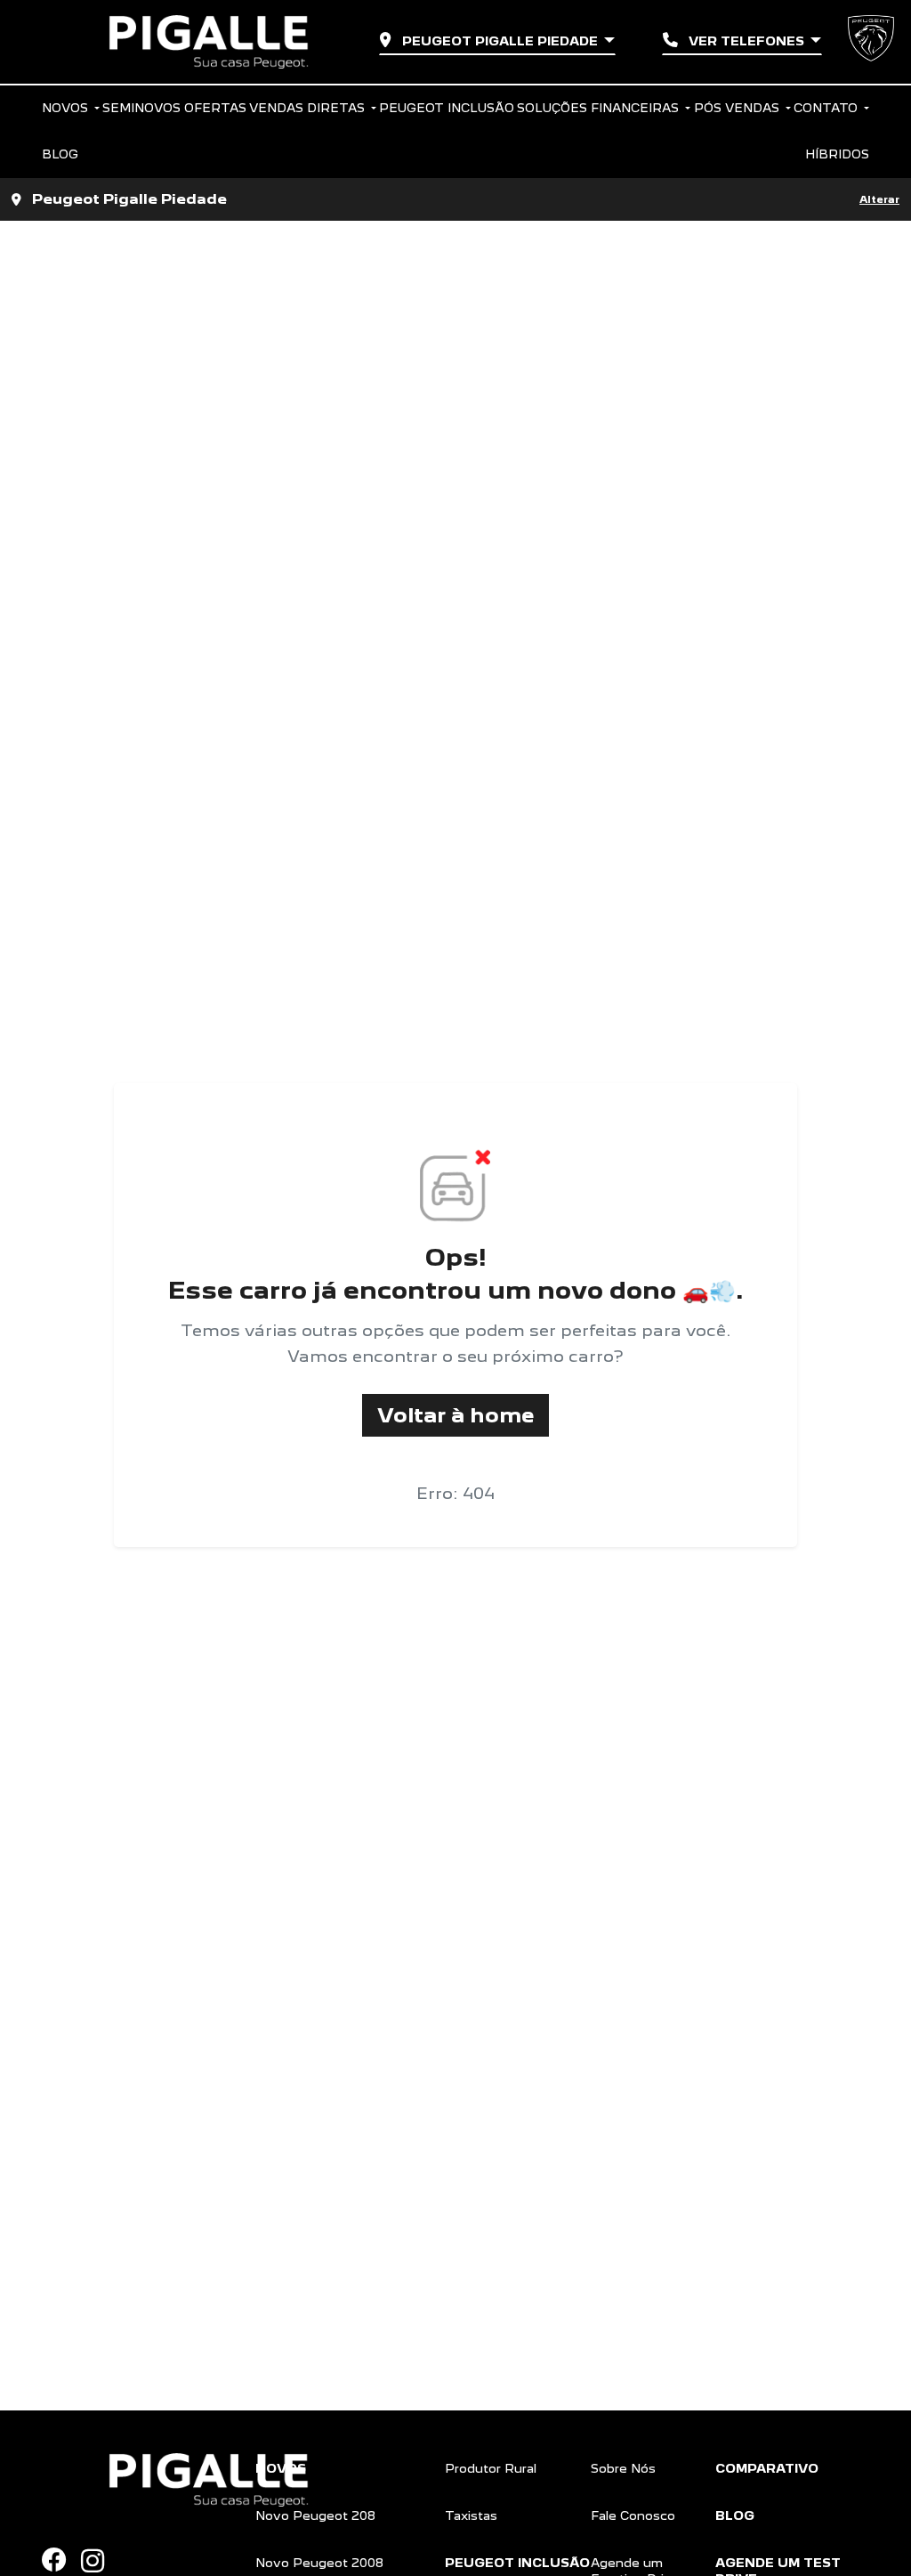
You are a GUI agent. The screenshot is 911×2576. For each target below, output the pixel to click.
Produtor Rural (491, 2468)
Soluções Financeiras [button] (600, 108)
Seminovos (141, 108)
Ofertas (215, 108)
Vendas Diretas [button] (309, 108)
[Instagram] (100, 2561)
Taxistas (471, 2515)
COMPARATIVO (767, 2468)
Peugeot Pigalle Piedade (500, 41)
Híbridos (837, 154)
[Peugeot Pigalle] (209, 42)
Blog (60, 154)
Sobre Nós (623, 2468)
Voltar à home (455, 1415)
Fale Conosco (633, 2515)
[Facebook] (61, 2560)
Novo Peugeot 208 (315, 2515)
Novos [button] (67, 108)
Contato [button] (827, 108)
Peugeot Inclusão (447, 108)
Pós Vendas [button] (738, 108)
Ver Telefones (746, 41)
